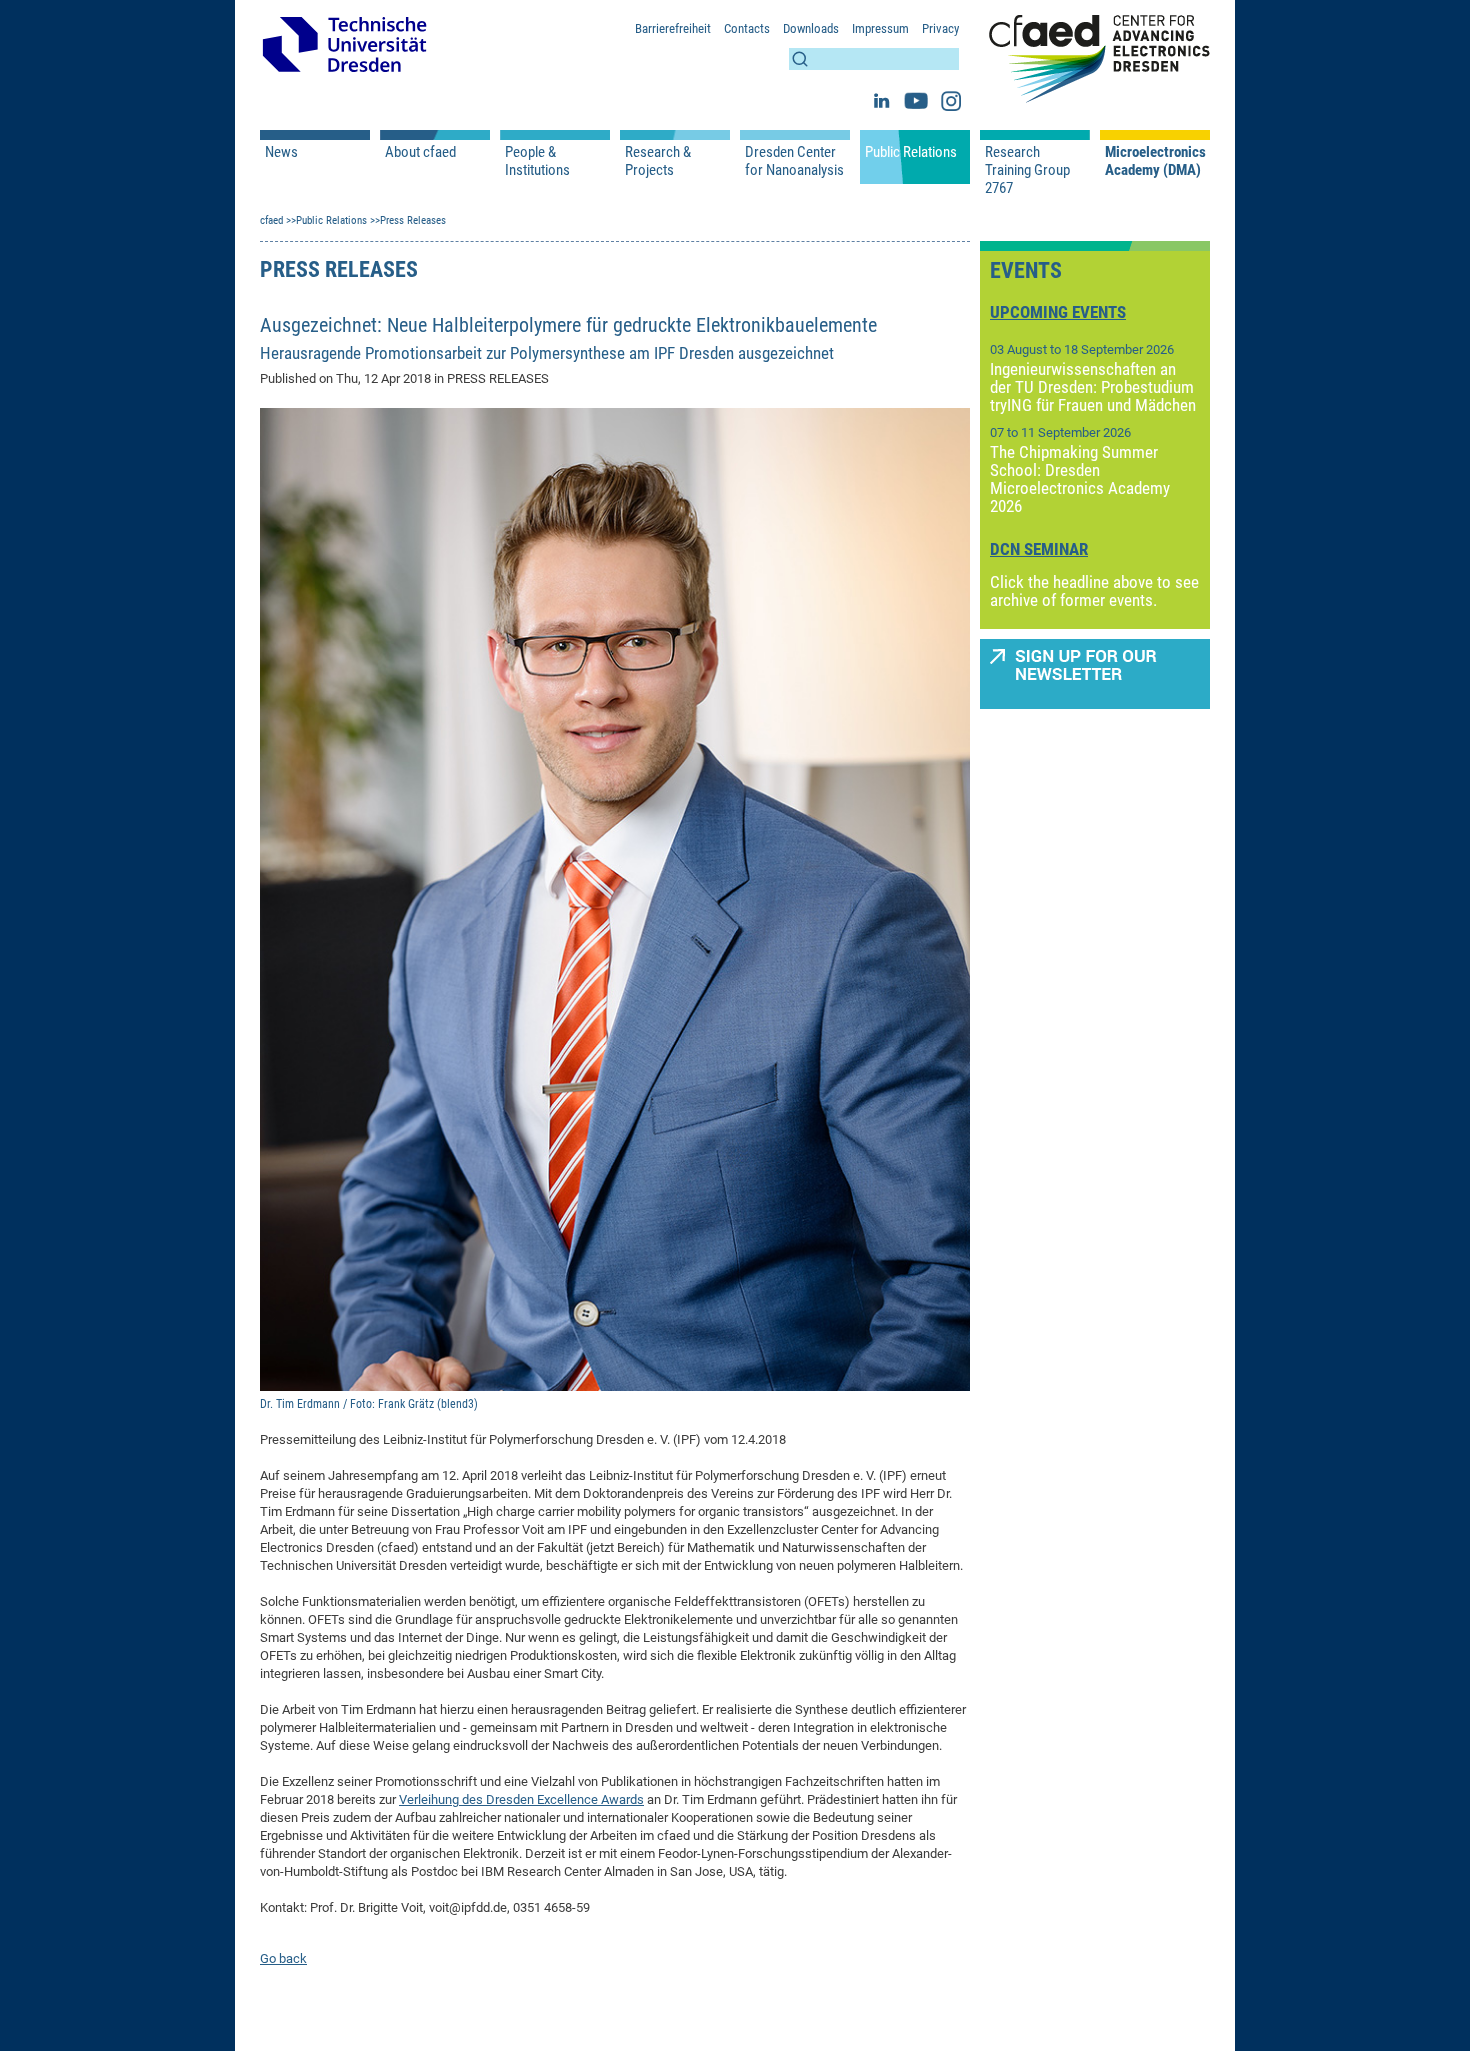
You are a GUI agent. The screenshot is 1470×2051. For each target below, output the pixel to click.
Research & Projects (658, 161)
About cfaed (420, 152)
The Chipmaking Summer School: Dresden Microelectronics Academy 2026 (1080, 479)
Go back (283, 1958)
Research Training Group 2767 (1027, 170)
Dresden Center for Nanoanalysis (794, 161)
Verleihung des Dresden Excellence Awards (521, 1799)
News (281, 152)
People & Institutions (537, 161)
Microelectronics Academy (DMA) (1155, 161)
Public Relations (911, 152)
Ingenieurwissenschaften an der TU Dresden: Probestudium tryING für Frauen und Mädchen (1093, 387)
